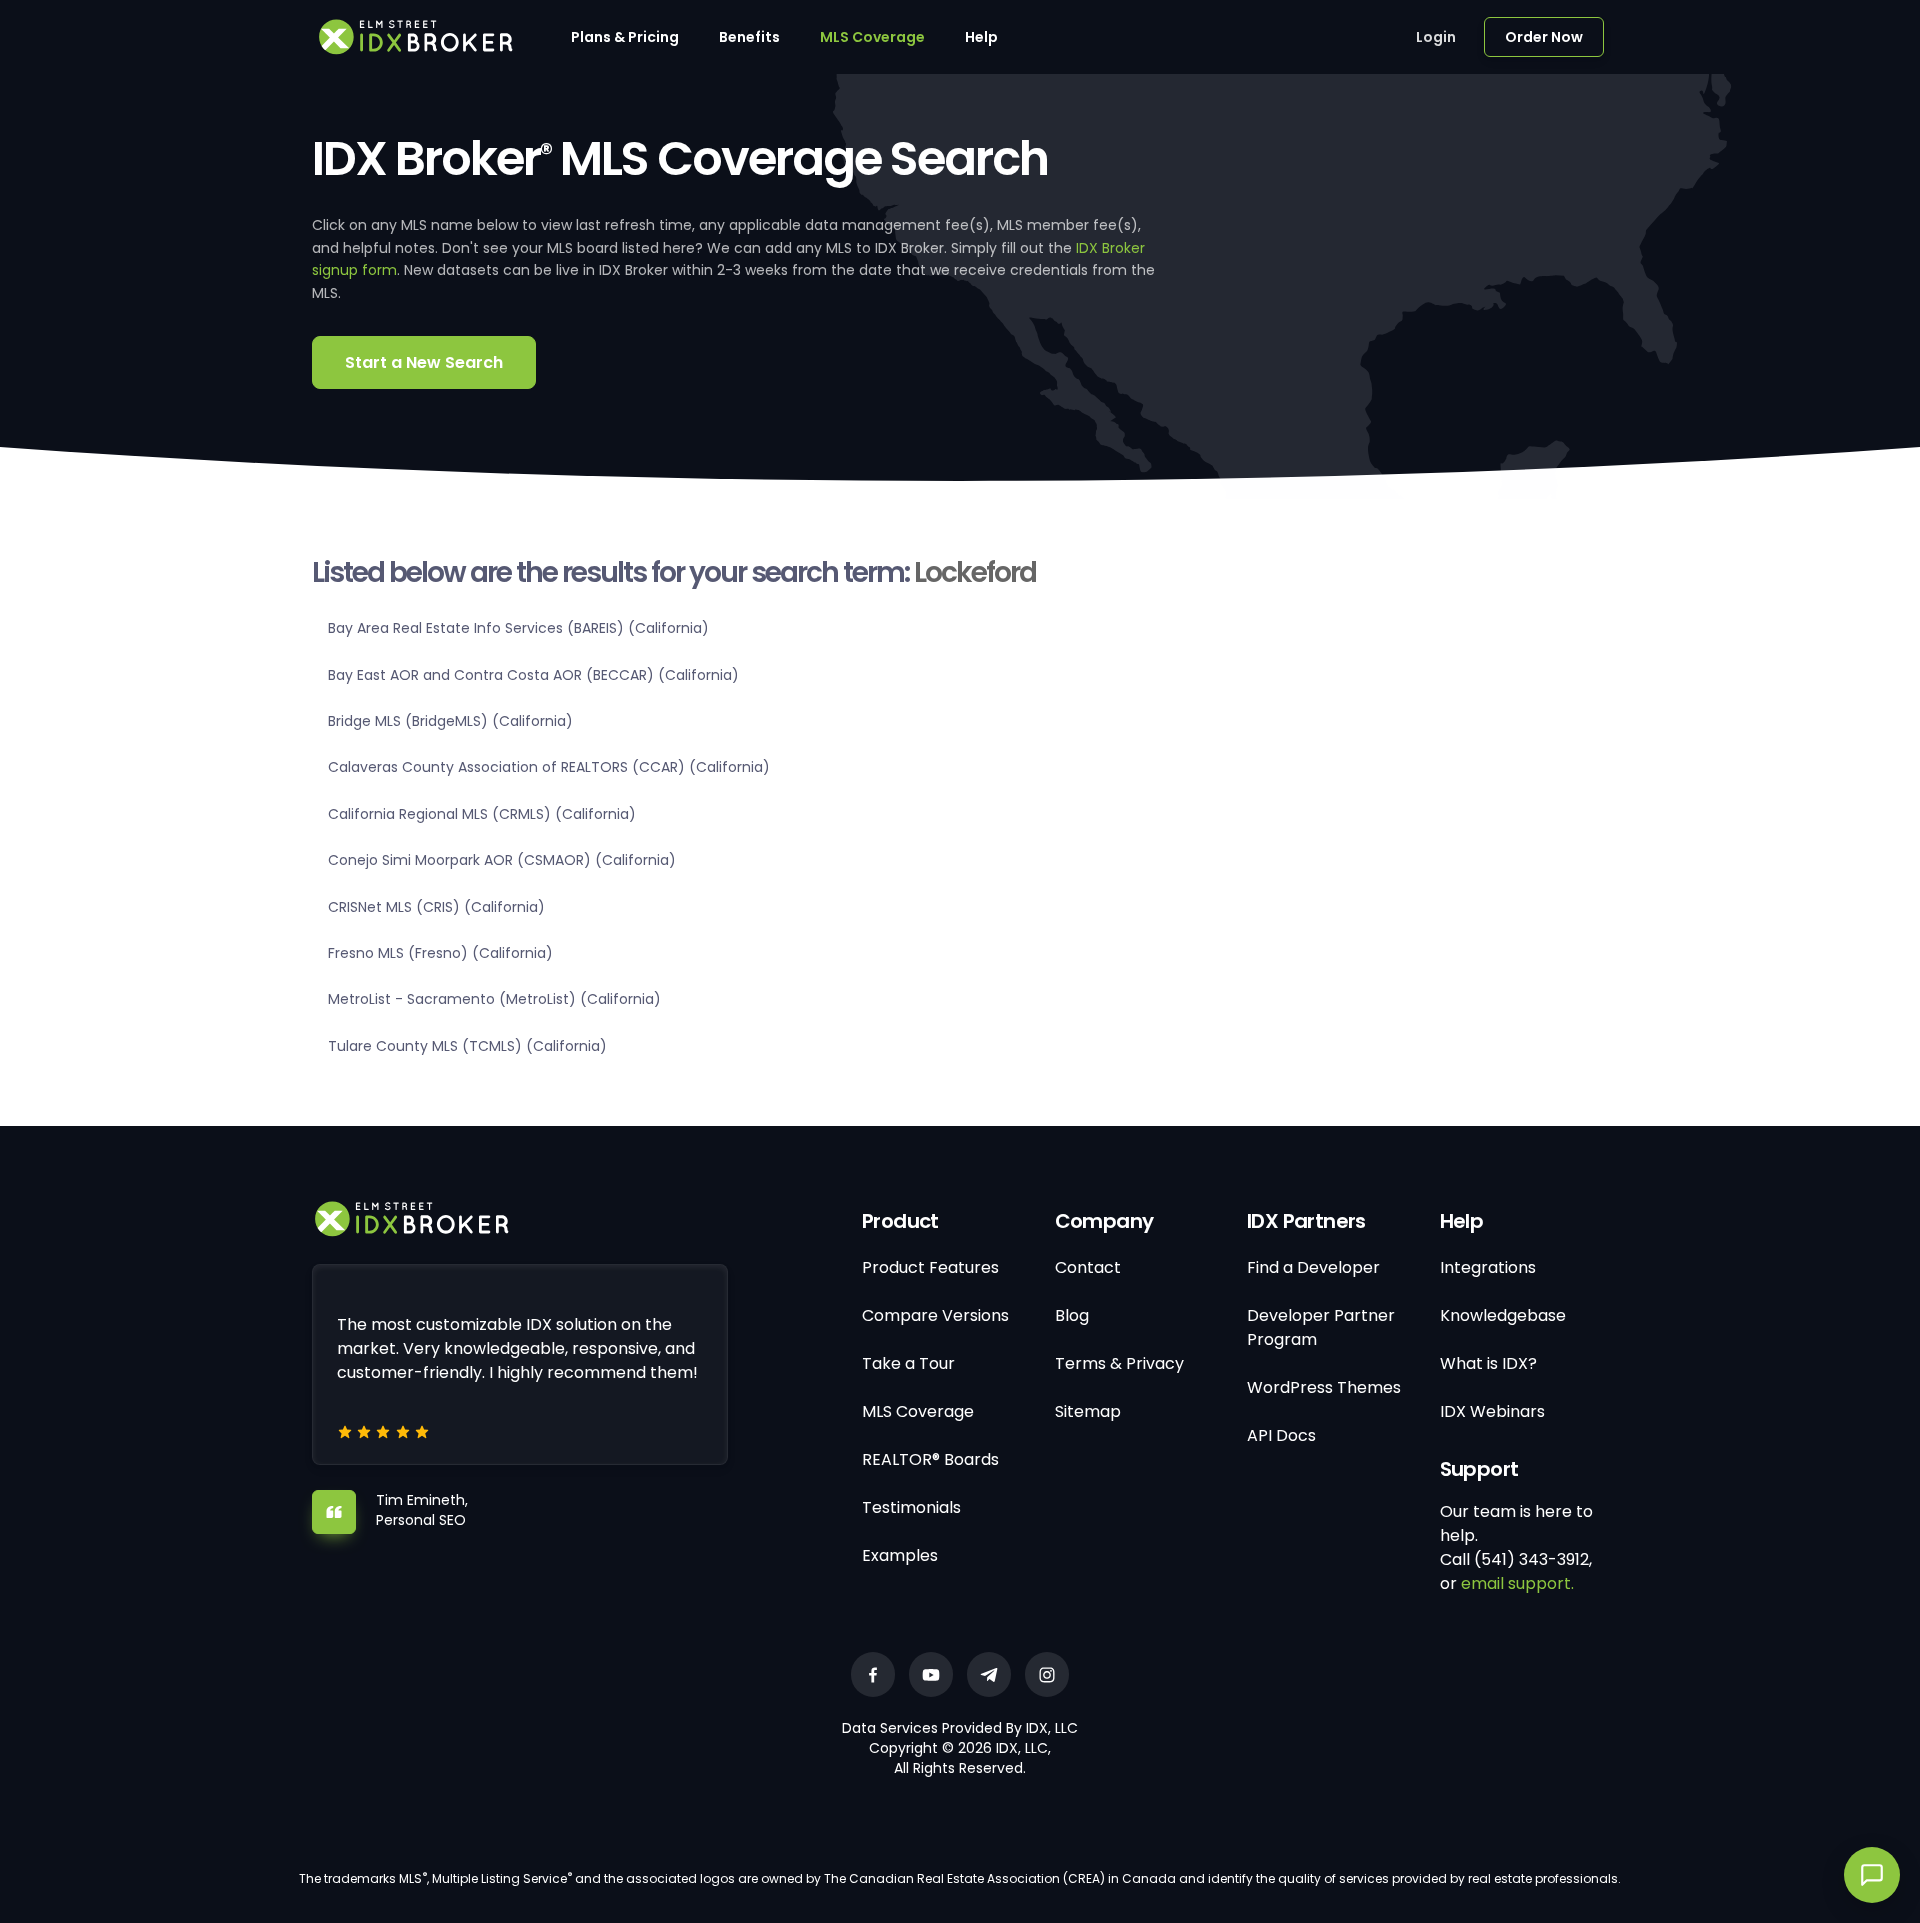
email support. (1517, 1583)
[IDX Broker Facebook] (873, 1674)
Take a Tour (908, 1363)
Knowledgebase (1503, 1315)
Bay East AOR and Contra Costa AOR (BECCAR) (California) (533, 675)
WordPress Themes (1324, 1387)
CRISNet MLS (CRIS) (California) (436, 907)
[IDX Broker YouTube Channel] (931, 1674)
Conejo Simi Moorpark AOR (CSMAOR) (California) (502, 860)
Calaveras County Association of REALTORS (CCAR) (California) (549, 767)
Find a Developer (1313, 1267)
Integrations (1488, 1267)
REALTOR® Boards (930, 1459)
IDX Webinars (1492, 1411)
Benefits (749, 37)
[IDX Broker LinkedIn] (989, 1674)
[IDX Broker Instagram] (1047, 1674)
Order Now (1544, 37)
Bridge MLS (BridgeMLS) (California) (450, 721)
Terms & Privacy (1119, 1363)
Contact (1088, 1267)
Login (1436, 37)
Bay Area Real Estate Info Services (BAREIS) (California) (518, 628)
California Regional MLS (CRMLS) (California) (482, 814)
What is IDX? (1488, 1363)
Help (981, 37)
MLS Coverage (872, 37)
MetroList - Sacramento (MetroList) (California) (494, 999)
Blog (1072, 1315)
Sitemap (1088, 1411)
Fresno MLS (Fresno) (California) (440, 953)
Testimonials (911, 1507)
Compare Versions (935, 1315)
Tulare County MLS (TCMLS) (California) (467, 1046)
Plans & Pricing (625, 37)
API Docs (1281, 1435)
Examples (900, 1555)
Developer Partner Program (1321, 1327)
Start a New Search (424, 362)
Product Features (930, 1267)
